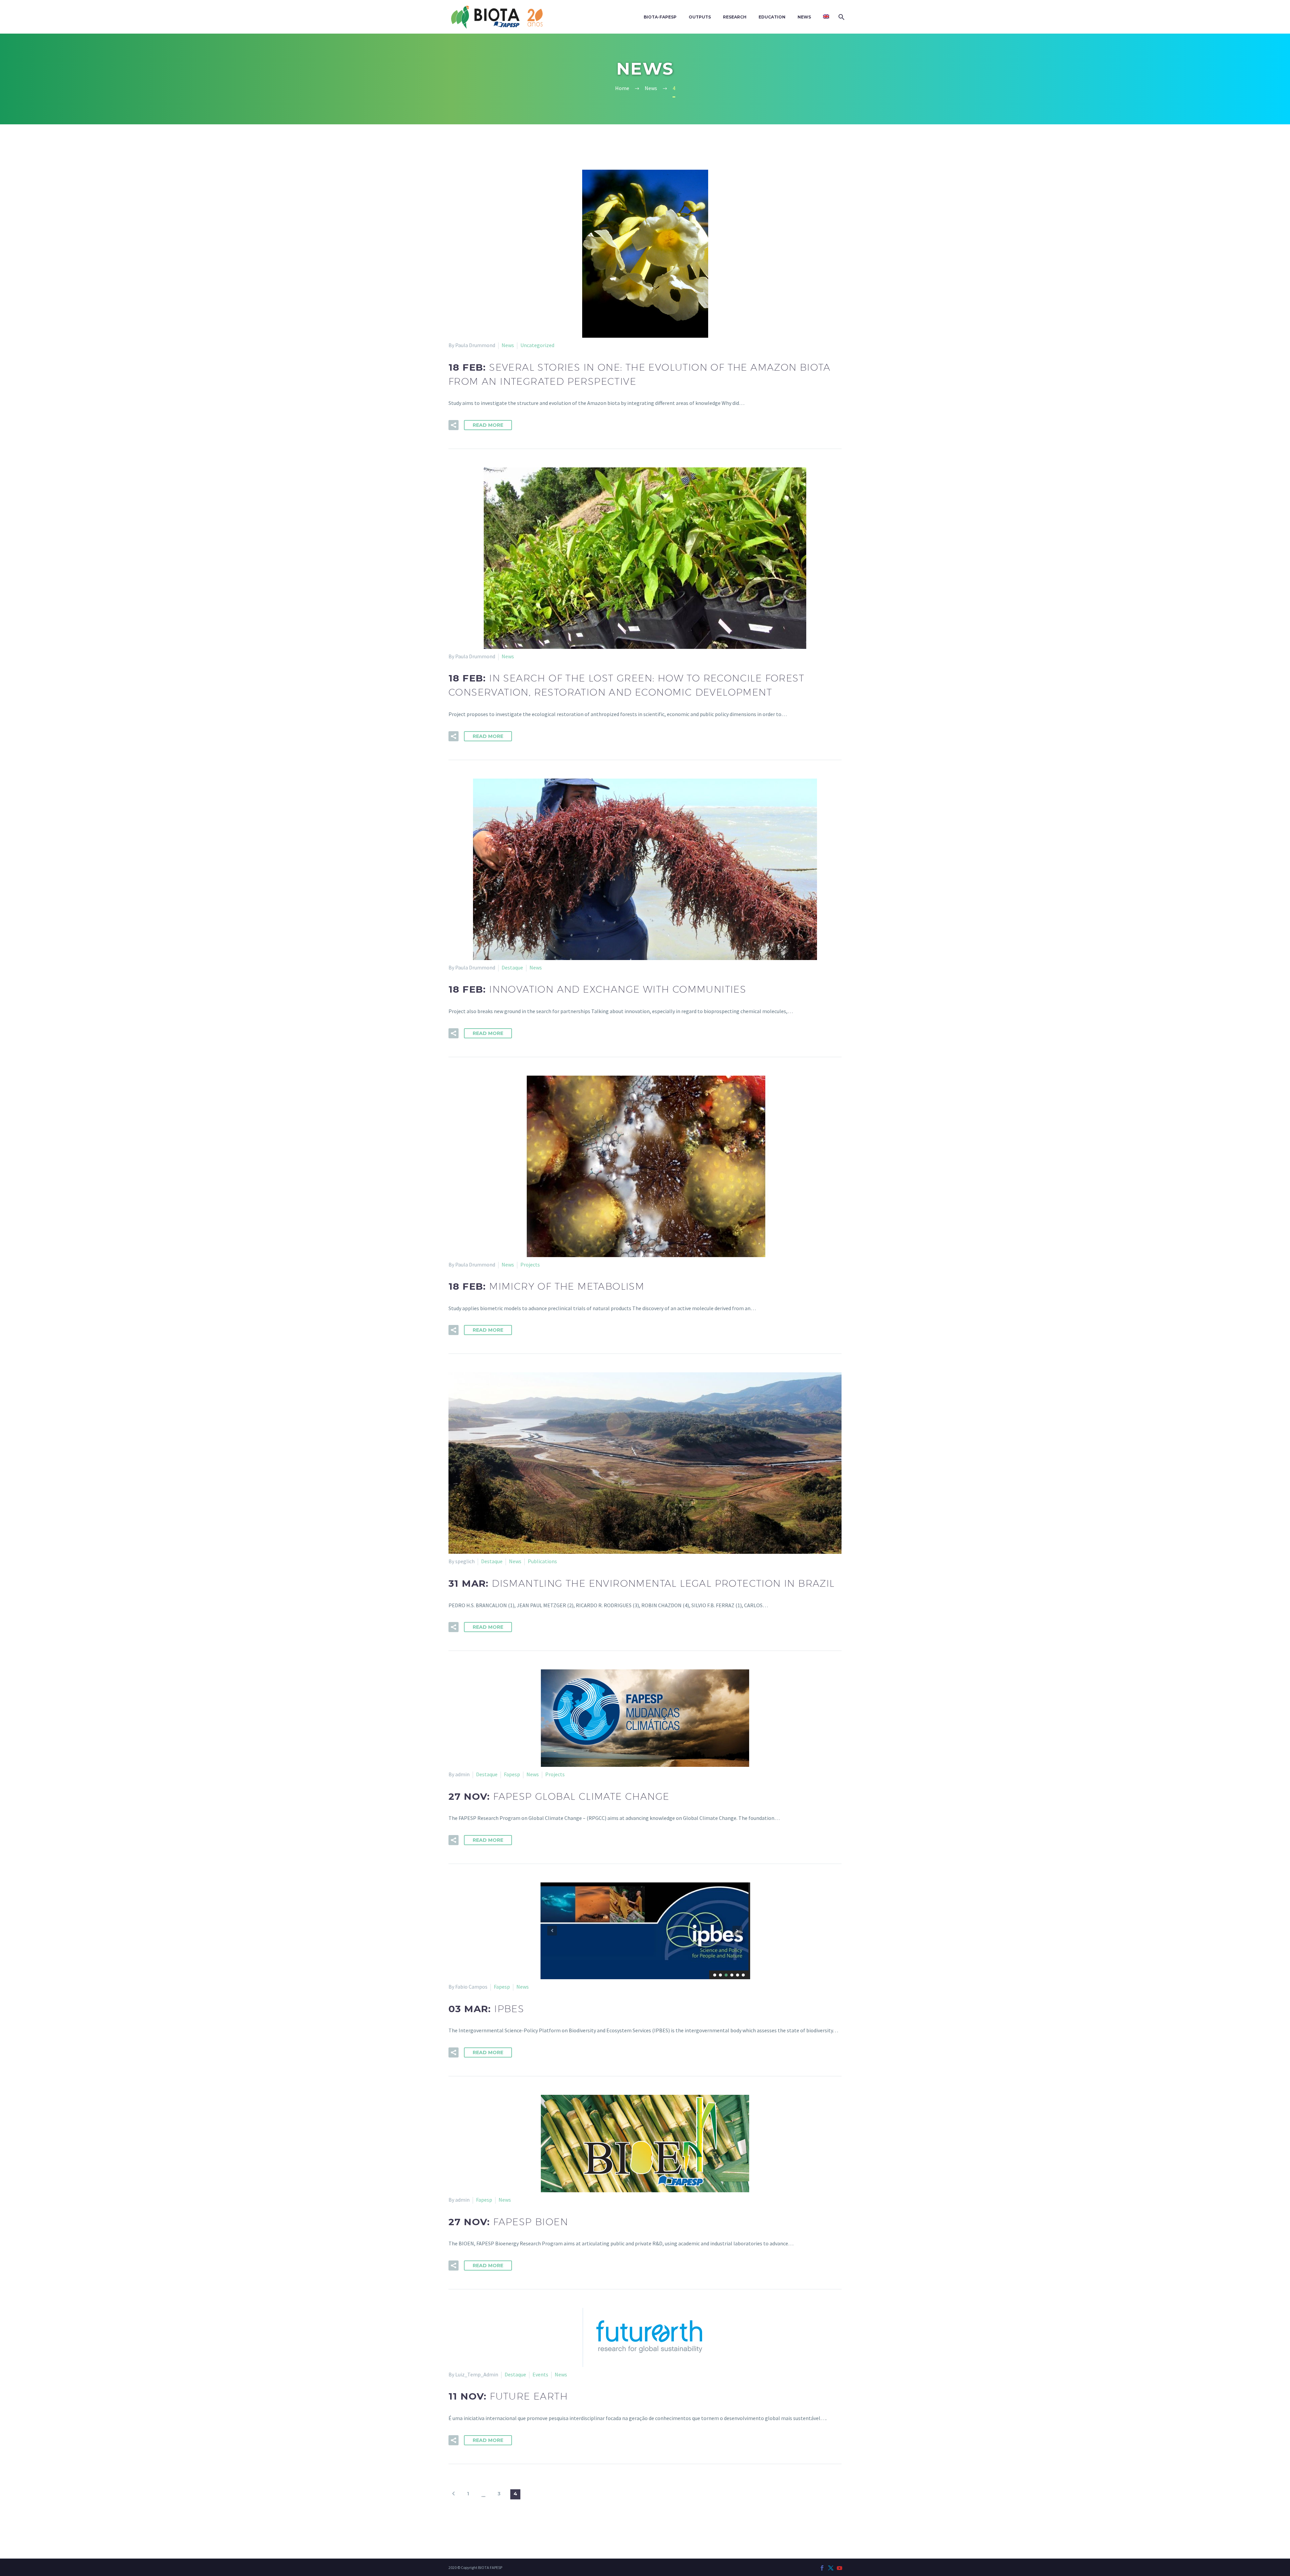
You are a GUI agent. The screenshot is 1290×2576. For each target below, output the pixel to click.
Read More (488, 425)
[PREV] (454, 2494)
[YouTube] (840, 2568)
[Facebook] (822, 2568)
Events (540, 2374)
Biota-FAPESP (660, 17)
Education (772, 17)
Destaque (512, 967)
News (804, 17)
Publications (542, 1561)
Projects (530, 1264)
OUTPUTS (700, 17)
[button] (454, 425)
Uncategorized (537, 345)
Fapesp (512, 1774)
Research (735, 17)
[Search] (841, 17)
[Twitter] (831, 2568)
